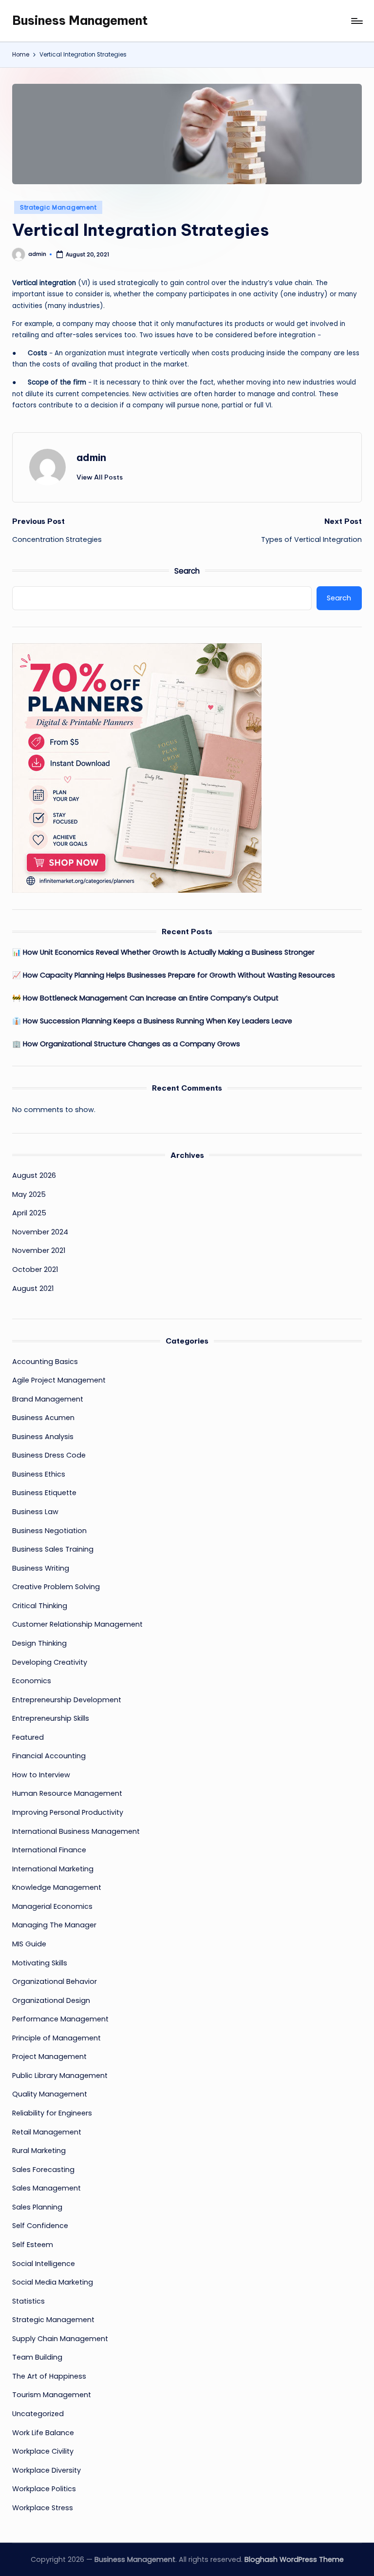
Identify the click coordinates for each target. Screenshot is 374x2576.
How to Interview (41, 1775)
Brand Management (48, 1399)
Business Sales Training (53, 1549)
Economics (32, 1681)
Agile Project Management (59, 1380)
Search (187, 571)
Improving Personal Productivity (68, 1812)
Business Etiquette (44, 1493)
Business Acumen (43, 1418)
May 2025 (29, 1194)
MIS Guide (29, 1944)
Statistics (28, 2301)
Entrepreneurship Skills (51, 1718)
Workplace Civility (43, 2451)
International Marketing (53, 1869)
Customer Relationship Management (77, 1624)
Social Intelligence (44, 2264)
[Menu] (356, 21)
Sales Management (47, 2188)
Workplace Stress (43, 2508)
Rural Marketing (39, 2151)
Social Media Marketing (53, 2282)
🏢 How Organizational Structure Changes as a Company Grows (126, 1044)
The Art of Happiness (49, 2376)
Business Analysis (43, 1437)
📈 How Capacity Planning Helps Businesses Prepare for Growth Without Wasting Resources (174, 975)
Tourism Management (52, 2395)
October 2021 (35, 1269)
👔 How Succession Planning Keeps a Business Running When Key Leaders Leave (152, 1021)
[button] (100, 477)
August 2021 (33, 1288)
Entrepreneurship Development (67, 1700)
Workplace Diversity (47, 2470)
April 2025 (29, 1213)
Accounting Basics (45, 1362)
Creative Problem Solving (56, 1587)
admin (91, 457)
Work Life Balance (43, 2433)
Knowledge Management (57, 1887)
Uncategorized (38, 2414)
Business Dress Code (49, 1455)
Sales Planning (37, 2207)
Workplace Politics (44, 2489)
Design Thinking (39, 1643)
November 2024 (40, 1232)
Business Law (35, 1512)
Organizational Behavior (55, 1981)
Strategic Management (58, 207)
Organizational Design (51, 2000)
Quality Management (50, 2094)
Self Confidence (40, 2226)
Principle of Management (56, 2038)
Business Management (80, 20)
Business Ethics (39, 1474)
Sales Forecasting (43, 2170)
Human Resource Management (67, 1793)
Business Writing (41, 1568)
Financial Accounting (49, 1756)
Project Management (49, 2057)
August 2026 (34, 1175)
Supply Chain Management (60, 2339)
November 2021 (39, 1250)
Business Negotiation (49, 1531)
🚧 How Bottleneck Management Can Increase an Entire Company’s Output (145, 998)
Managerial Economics (52, 1906)
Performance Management (60, 2019)
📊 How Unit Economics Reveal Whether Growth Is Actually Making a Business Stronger (163, 952)
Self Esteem (33, 2245)
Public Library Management (60, 2076)
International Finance (49, 1850)
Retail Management (47, 2132)
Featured (28, 1737)
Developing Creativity (50, 1662)
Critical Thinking (40, 1606)
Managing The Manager (54, 1925)
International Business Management (76, 1831)
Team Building (37, 2357)
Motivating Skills (40, 1963)
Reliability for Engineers (52, 2113)
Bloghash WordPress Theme (294, 2559)
